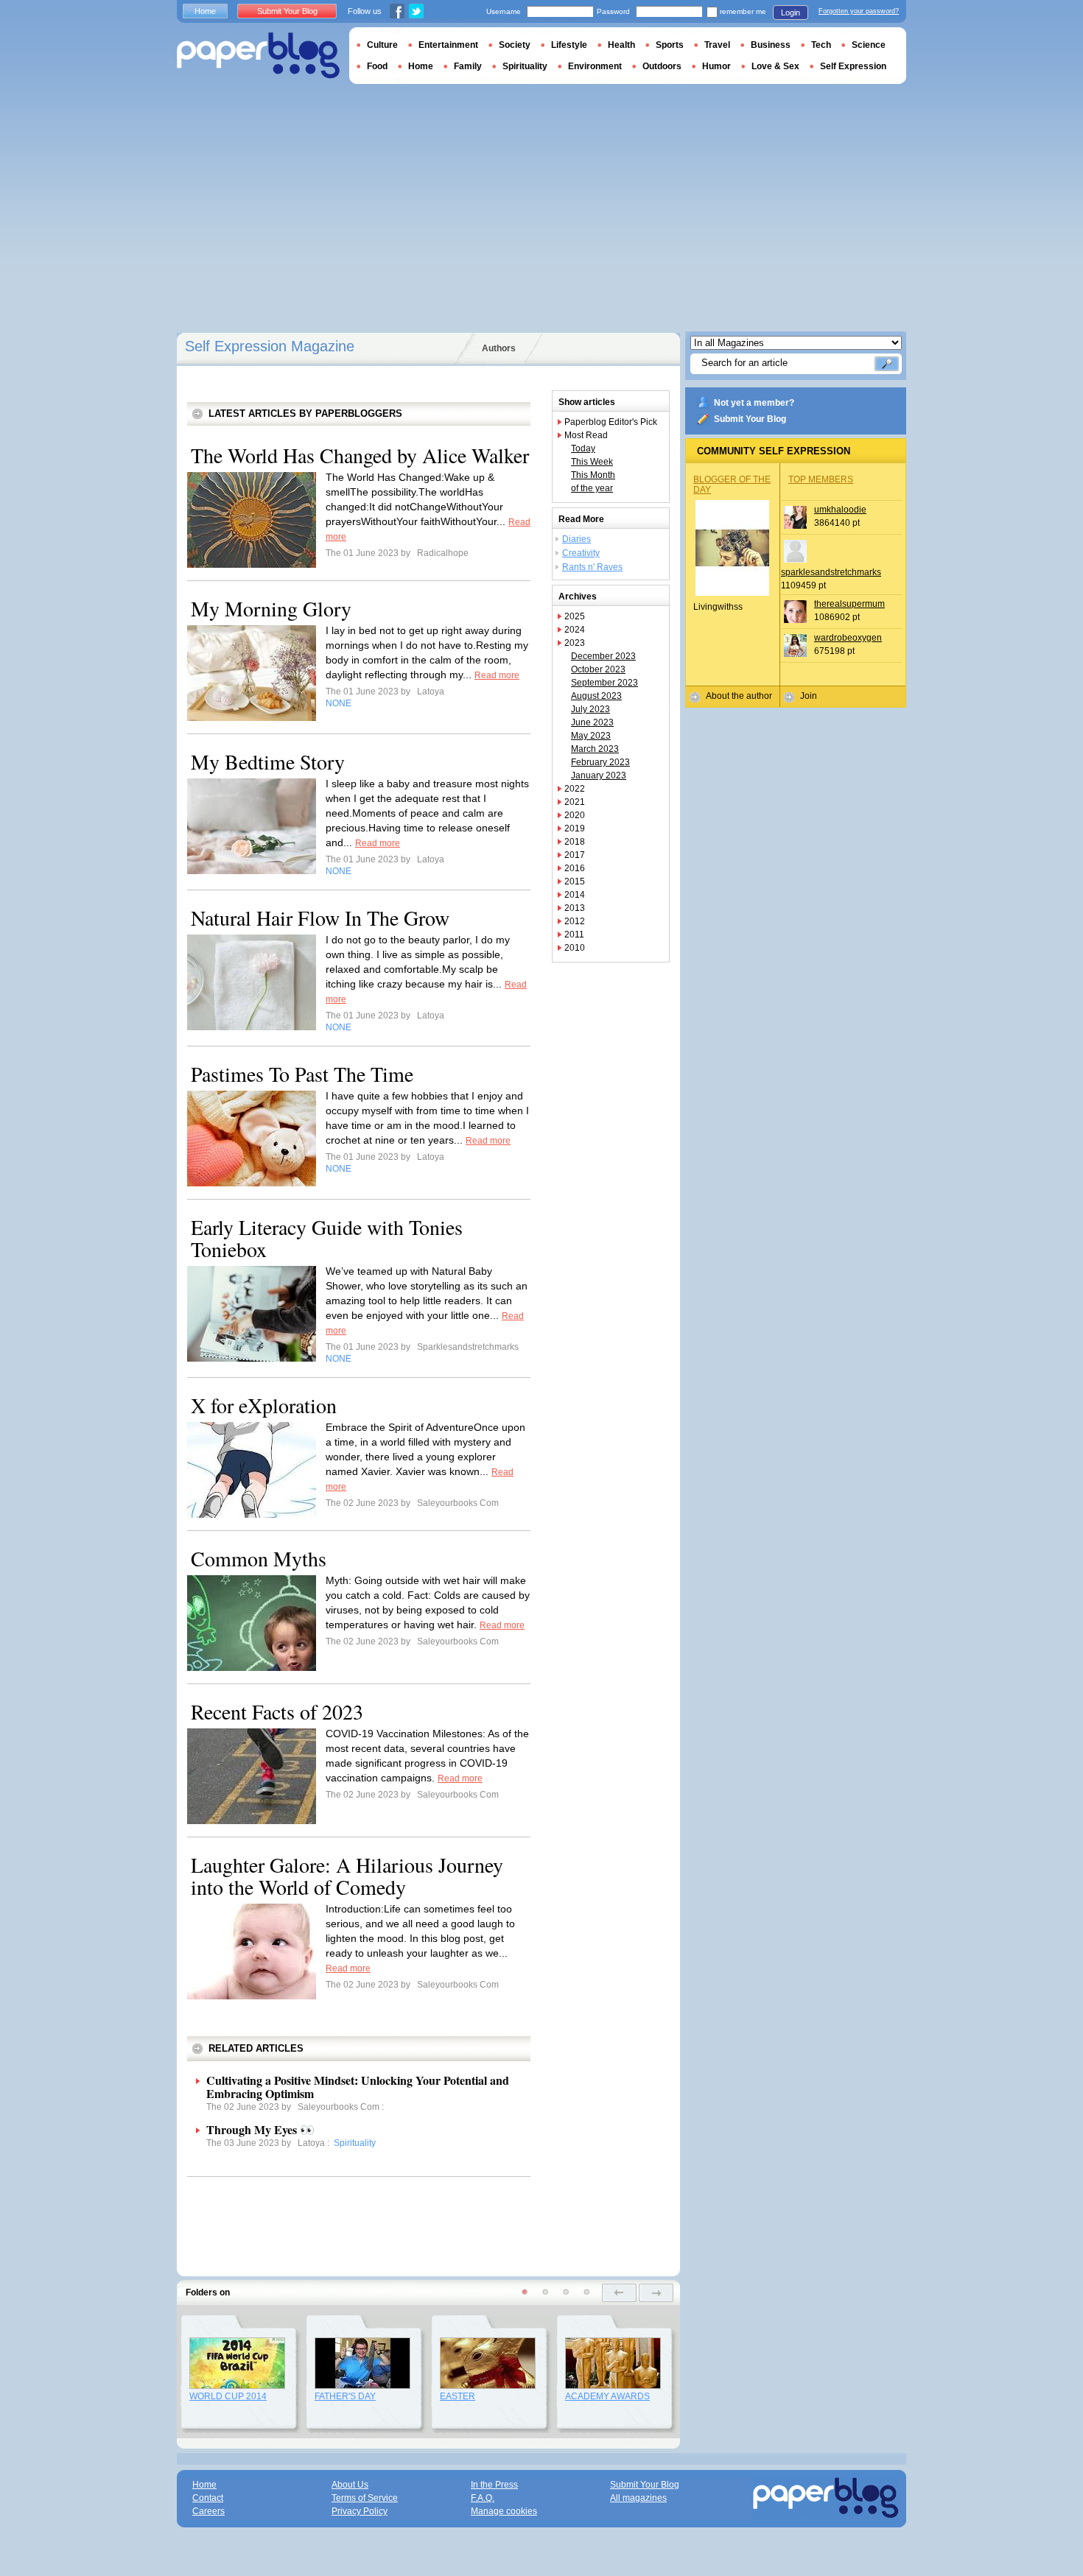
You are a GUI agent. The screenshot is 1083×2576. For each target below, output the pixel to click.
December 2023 (603, 656)
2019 (575, 828)
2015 (575, 881)
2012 (575, 921)
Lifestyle (569, 45)
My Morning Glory (271, 608)
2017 (575, 855)
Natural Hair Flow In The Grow (320, 918)
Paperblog (258, 56)
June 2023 (592, 722)
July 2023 (590, 709)
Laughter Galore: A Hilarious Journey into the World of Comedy (347, 1876)
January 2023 (599, 775)
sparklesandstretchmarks (831, 572)
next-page (656, 2293)
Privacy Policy (360, 2511)
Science (869, 45)
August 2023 (596, 696)
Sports (670, 45)
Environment (595, 66)
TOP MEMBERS (821, 479)
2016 (575, 868)
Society (515, 45)
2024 (575, 630)
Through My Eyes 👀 (260, 2129)
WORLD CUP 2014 (228, 2396)
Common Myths (259, 1558)
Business (771, 45)
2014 (575, 895)
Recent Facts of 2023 (277, 1711)
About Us (350, 2485)
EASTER (458, 2396)
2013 (575, 908)
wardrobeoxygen (848, 638)
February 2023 (600, 762)
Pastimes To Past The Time (302, 1074)
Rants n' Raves (592, 567)
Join (809, 696)
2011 (574, 935)
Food (377, 66)
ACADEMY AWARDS (607, 2396)
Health (621, 45)
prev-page (619, 2293)
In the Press (494, 2485)
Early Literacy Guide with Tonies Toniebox (327, 1238)
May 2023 (591, 736)
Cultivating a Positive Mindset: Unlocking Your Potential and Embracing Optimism (358, 2087)
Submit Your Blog (750, 419)
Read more (497, 675)
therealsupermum (849, 604)
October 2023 (598, 669)
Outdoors (662, 66)
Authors (499, 348)
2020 (575, 815)
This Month (593, 475)
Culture (382, 45)
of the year (592, 488)
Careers (208, 2511)
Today (583, 448)
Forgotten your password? (859, 11)
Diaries (576, 539)
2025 (575, 616)
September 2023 (604, 683)
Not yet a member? (754, 403)
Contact (208, 2498)
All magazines (638, 2498)
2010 (575, 948)
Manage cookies (504, 2511)
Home (205, 11)
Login (791, 13)
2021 (575, 802)
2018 (575, 842)
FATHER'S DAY (345, 2396)
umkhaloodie (840, 510)
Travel (717, 45)
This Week (592, 462)
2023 (575, 643)
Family (468, 66)
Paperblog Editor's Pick (611, 422)
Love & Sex (775, 66)
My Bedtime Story (268, 761)
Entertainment (448, 45)
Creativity (581, 553)
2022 (575, 789)
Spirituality (525, 66)
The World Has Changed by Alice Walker (360, 455)
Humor (716, 66)
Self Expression (853, 66)
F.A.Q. (483, 2498)
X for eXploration (264, 1405)
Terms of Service (365, 2498)
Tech (821, 45)
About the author (739, 696)
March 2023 (595, 749)
